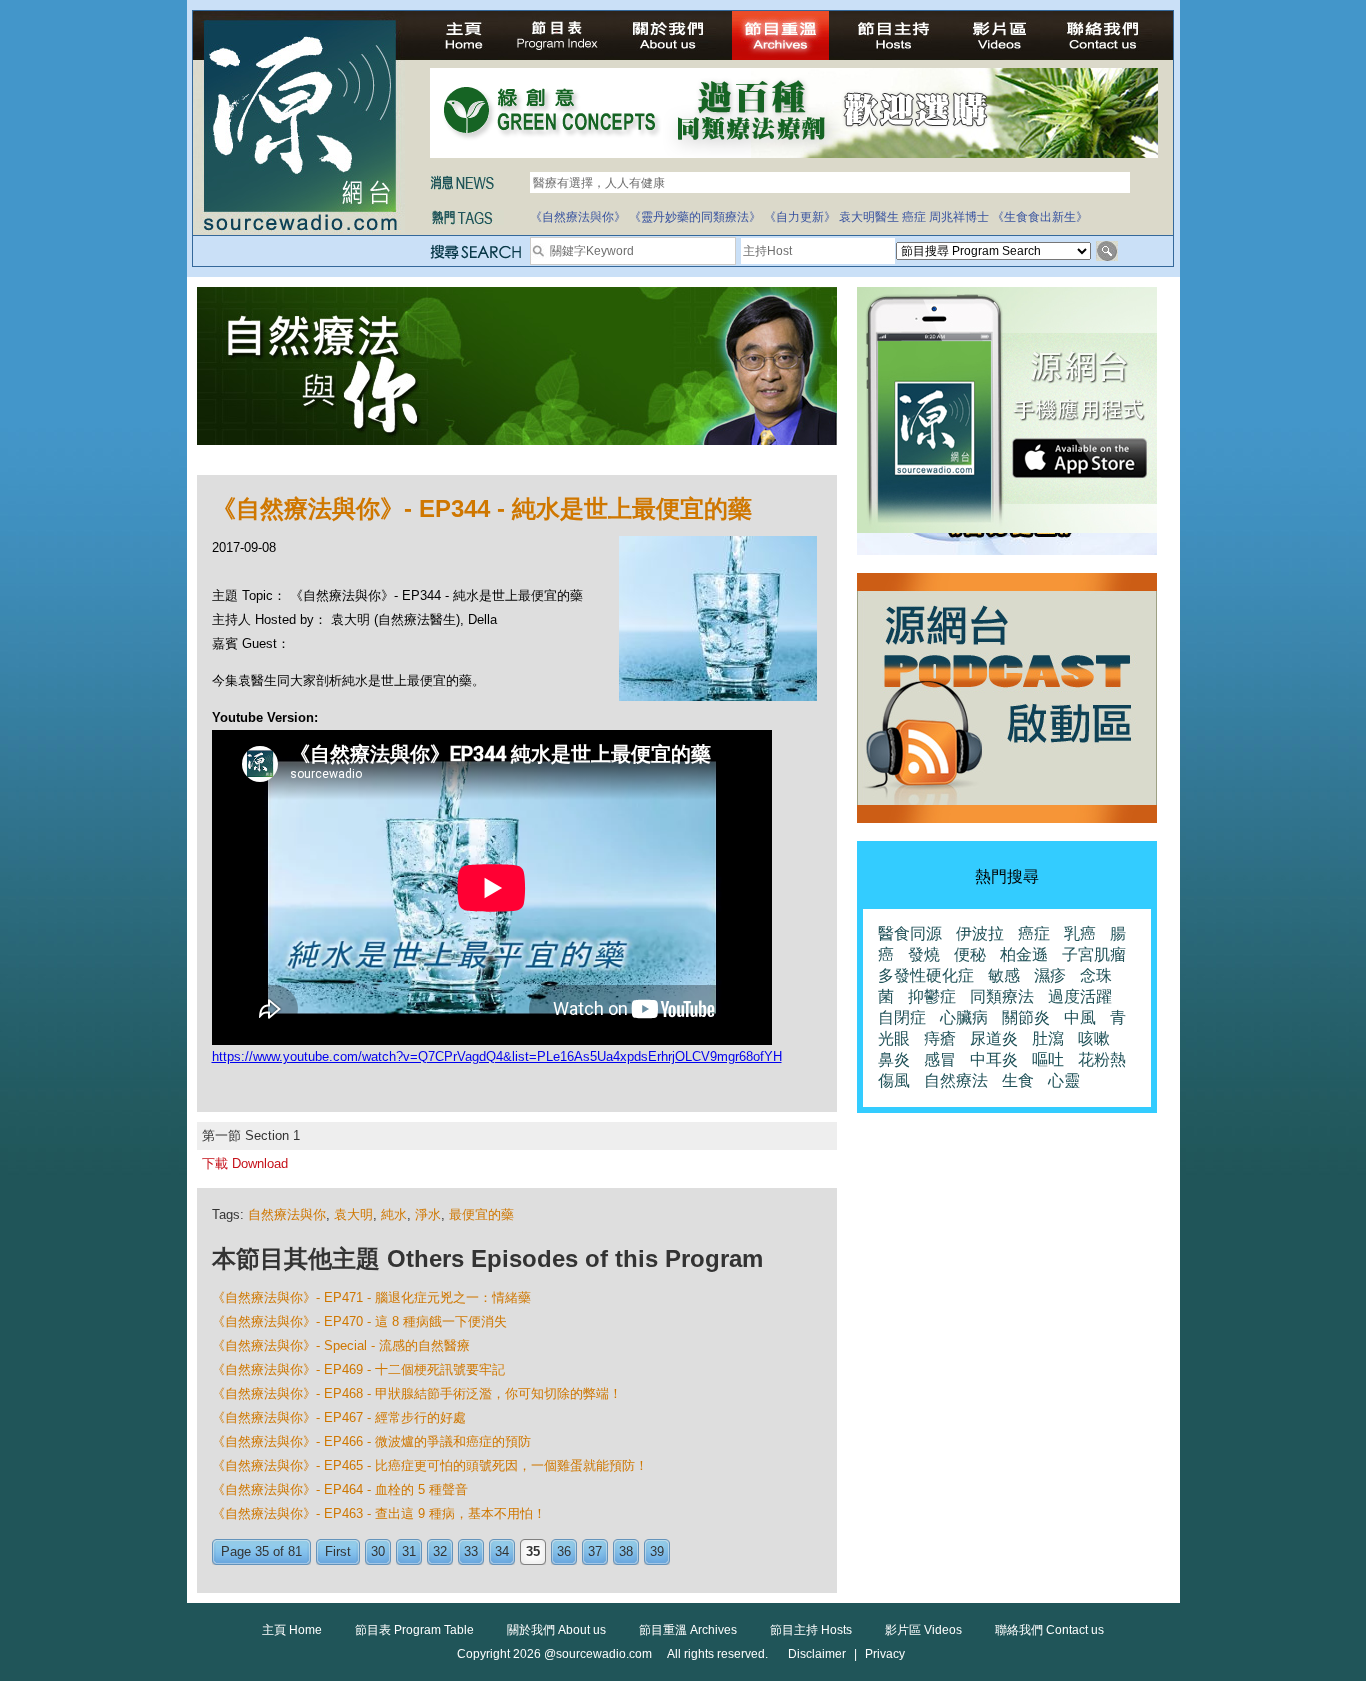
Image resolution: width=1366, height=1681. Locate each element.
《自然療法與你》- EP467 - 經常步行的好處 (339, 1417)
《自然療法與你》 (578, 217)
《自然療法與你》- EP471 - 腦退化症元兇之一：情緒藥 (371, 1297)
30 (378, 1551)
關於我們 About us (556, 1630)
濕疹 (1050, 975)
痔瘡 (940, 1038)
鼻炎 (894, 1059)
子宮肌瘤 (1094, 954)
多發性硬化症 (926, 975)
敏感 (1004, 975)
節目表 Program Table (414, 1630)
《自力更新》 (800, 217)
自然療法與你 (287, 1214)
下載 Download (245, 1163)
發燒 (924, 954)
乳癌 (1080, 933)
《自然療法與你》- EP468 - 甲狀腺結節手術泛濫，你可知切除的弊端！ (417, 1393)
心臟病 (964, 1017)
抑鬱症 (932, 996)
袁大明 (353, 1214)
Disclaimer (817, 1654)
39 (657, 1551)
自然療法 (956, 1080)
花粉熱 (1102, 1059)
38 (626, 1551)
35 (533, 1551)
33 (471, 1551)
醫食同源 (910, 933)
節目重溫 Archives (688, 1630)
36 (564, 1551)
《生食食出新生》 (1040, 217)
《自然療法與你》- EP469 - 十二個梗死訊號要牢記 (358, 1369)
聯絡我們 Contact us (1049, 1630)
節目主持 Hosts (811, 1630)
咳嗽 (1094, 1038)
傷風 (894, 1080)
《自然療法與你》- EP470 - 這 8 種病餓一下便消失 (359, 1321)
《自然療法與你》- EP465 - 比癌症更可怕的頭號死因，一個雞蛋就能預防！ (430, 1465)
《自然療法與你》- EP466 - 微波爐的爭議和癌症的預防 (371, 1441)
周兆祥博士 (959, 217)
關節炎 (1026, 1017)
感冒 (940, 1059)
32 (440, 1551)
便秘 (970, 954)
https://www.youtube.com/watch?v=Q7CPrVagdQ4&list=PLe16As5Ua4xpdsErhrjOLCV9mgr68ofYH (497, 1056)
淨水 (428, 1214)
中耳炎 (994, 1059)
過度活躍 (1080, 996)
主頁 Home (292, 1630)
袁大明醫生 (869, 217)
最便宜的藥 (481, 1214)
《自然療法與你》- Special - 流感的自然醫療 (341, 1345)
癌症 (914, 217)
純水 (394, 1214)
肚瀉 (1048, 1038)
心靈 (1064, 1080)
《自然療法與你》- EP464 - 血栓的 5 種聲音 (340, 1489)
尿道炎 (994, 1038)
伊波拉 (980, 933)
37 (595, 1551)
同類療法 (1002, 996)
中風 (1080, 1017)
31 (409, 1551)
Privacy (885, 1654)
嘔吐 (1048, 1059)
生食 (1018, 1080)
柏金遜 (1024, 954)
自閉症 (902, 1017)
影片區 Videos (923, 1630)
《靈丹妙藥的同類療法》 (695, 217)
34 (502, 1551)
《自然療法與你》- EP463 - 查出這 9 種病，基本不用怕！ (379, 1513)
